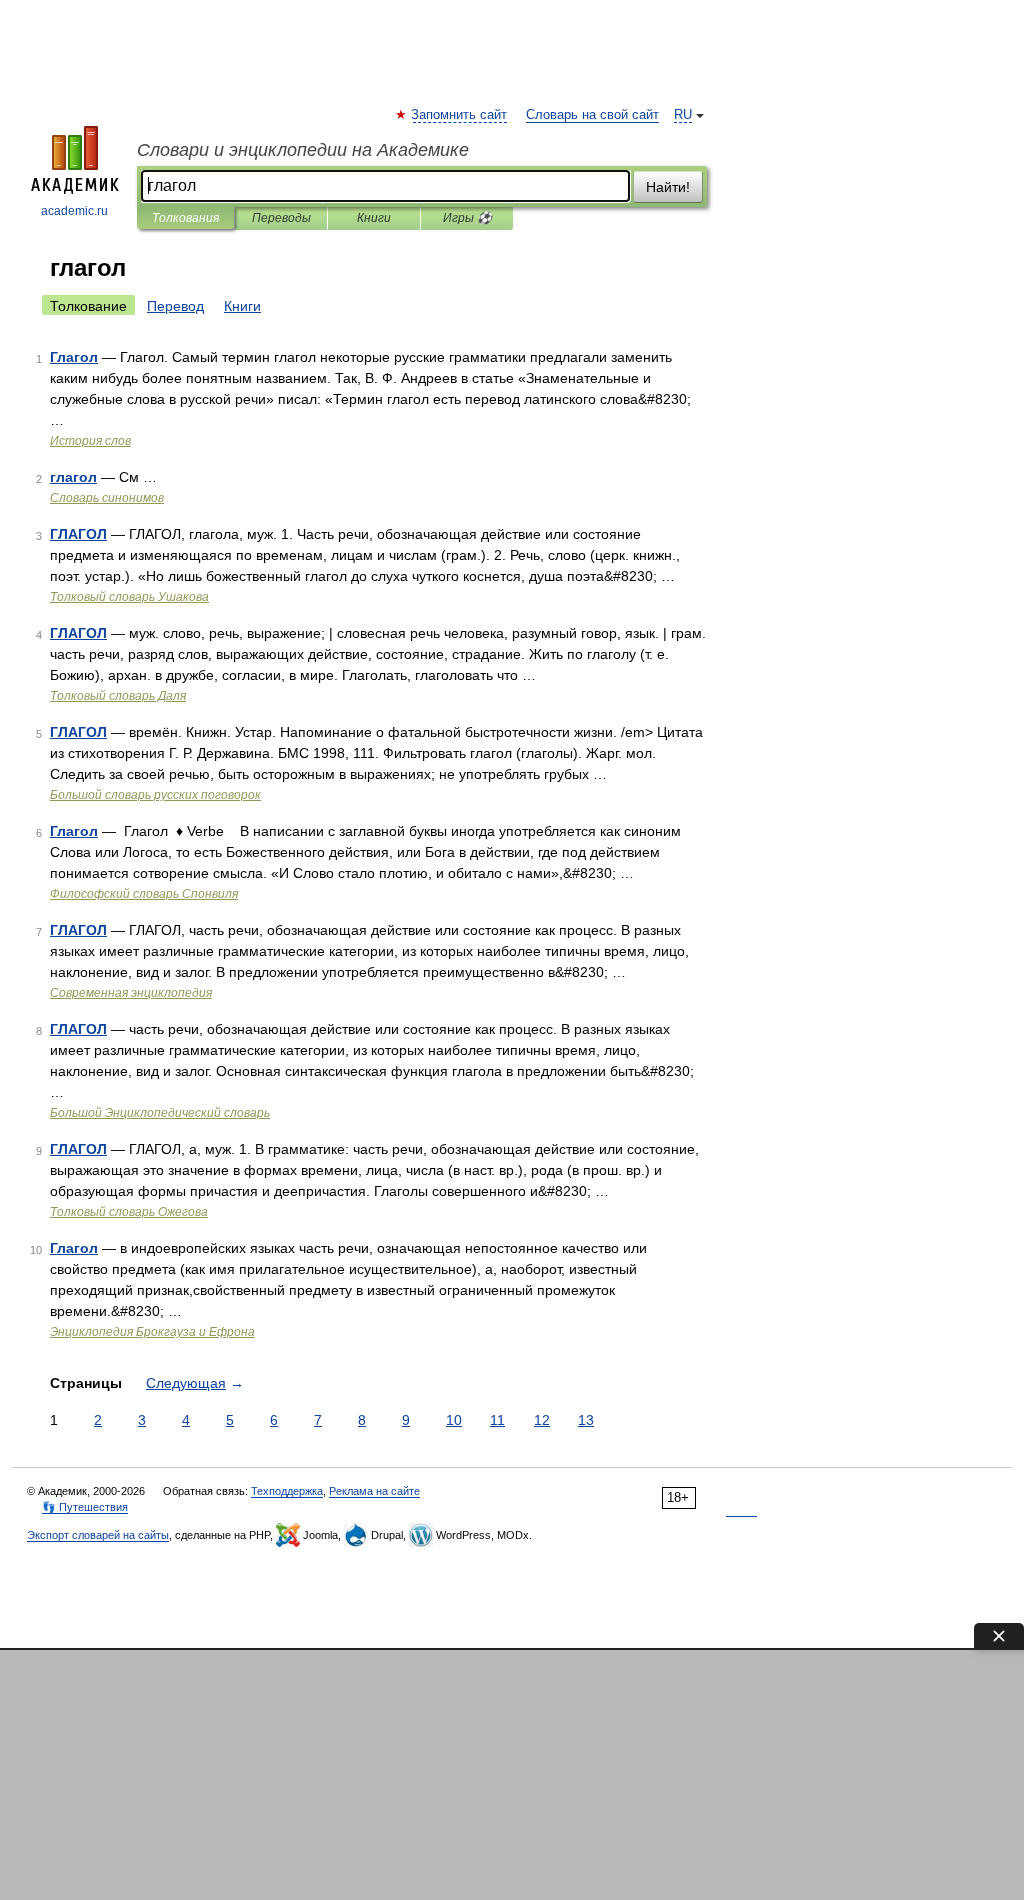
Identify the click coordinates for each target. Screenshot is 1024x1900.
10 (454, 1420)
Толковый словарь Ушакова (129, 597)
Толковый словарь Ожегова (129, 1212)
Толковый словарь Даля (118, 696)
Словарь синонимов (107, 498)
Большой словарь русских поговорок (155, 795)
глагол (73, 477)
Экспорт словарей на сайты (98, 1535)
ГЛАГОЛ (78, 534)
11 (497, 1420)
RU (683, 115)
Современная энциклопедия (131, 993)
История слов (90, 441)
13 (586, 1420)
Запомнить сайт (460, 115)
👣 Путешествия (85, 1507)
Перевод (175, 306)
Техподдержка (287, 1491)
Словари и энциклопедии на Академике (303, 150)
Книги (374, 218)
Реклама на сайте (374, 1491)
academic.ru (74, 211)
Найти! (668, 187)
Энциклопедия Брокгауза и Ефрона (152, 1332)
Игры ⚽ (467, 218)
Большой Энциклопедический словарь (160, 1113)
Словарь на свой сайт (592, 115)
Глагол (74, 357)
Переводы (281, 218)
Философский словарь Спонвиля (144, 894)
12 (542, 1420)
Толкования (185, 218)
